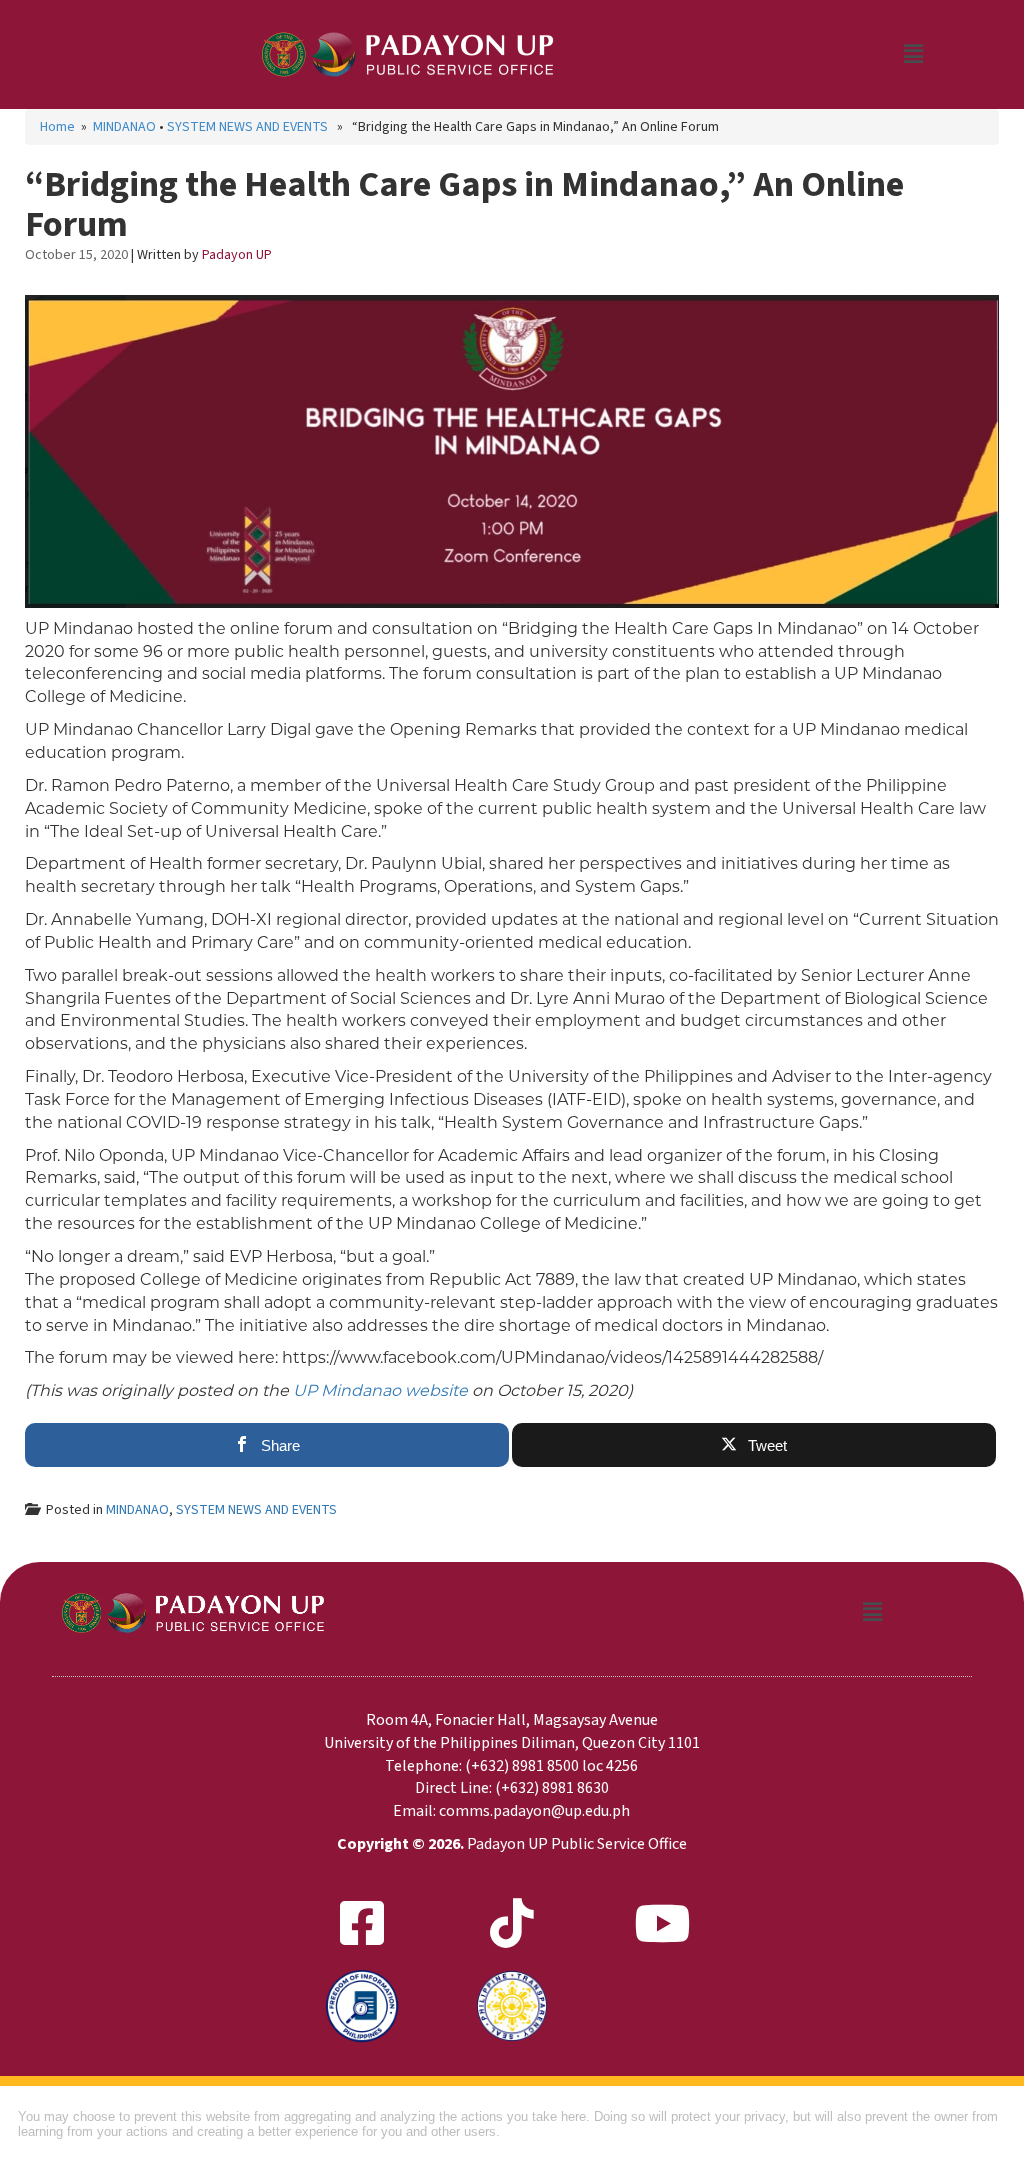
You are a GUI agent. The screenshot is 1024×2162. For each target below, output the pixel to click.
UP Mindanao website (380, 1390)
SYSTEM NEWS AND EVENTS (247, 127)
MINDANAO (124, 127)
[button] (913, 54)
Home (57, 127)
